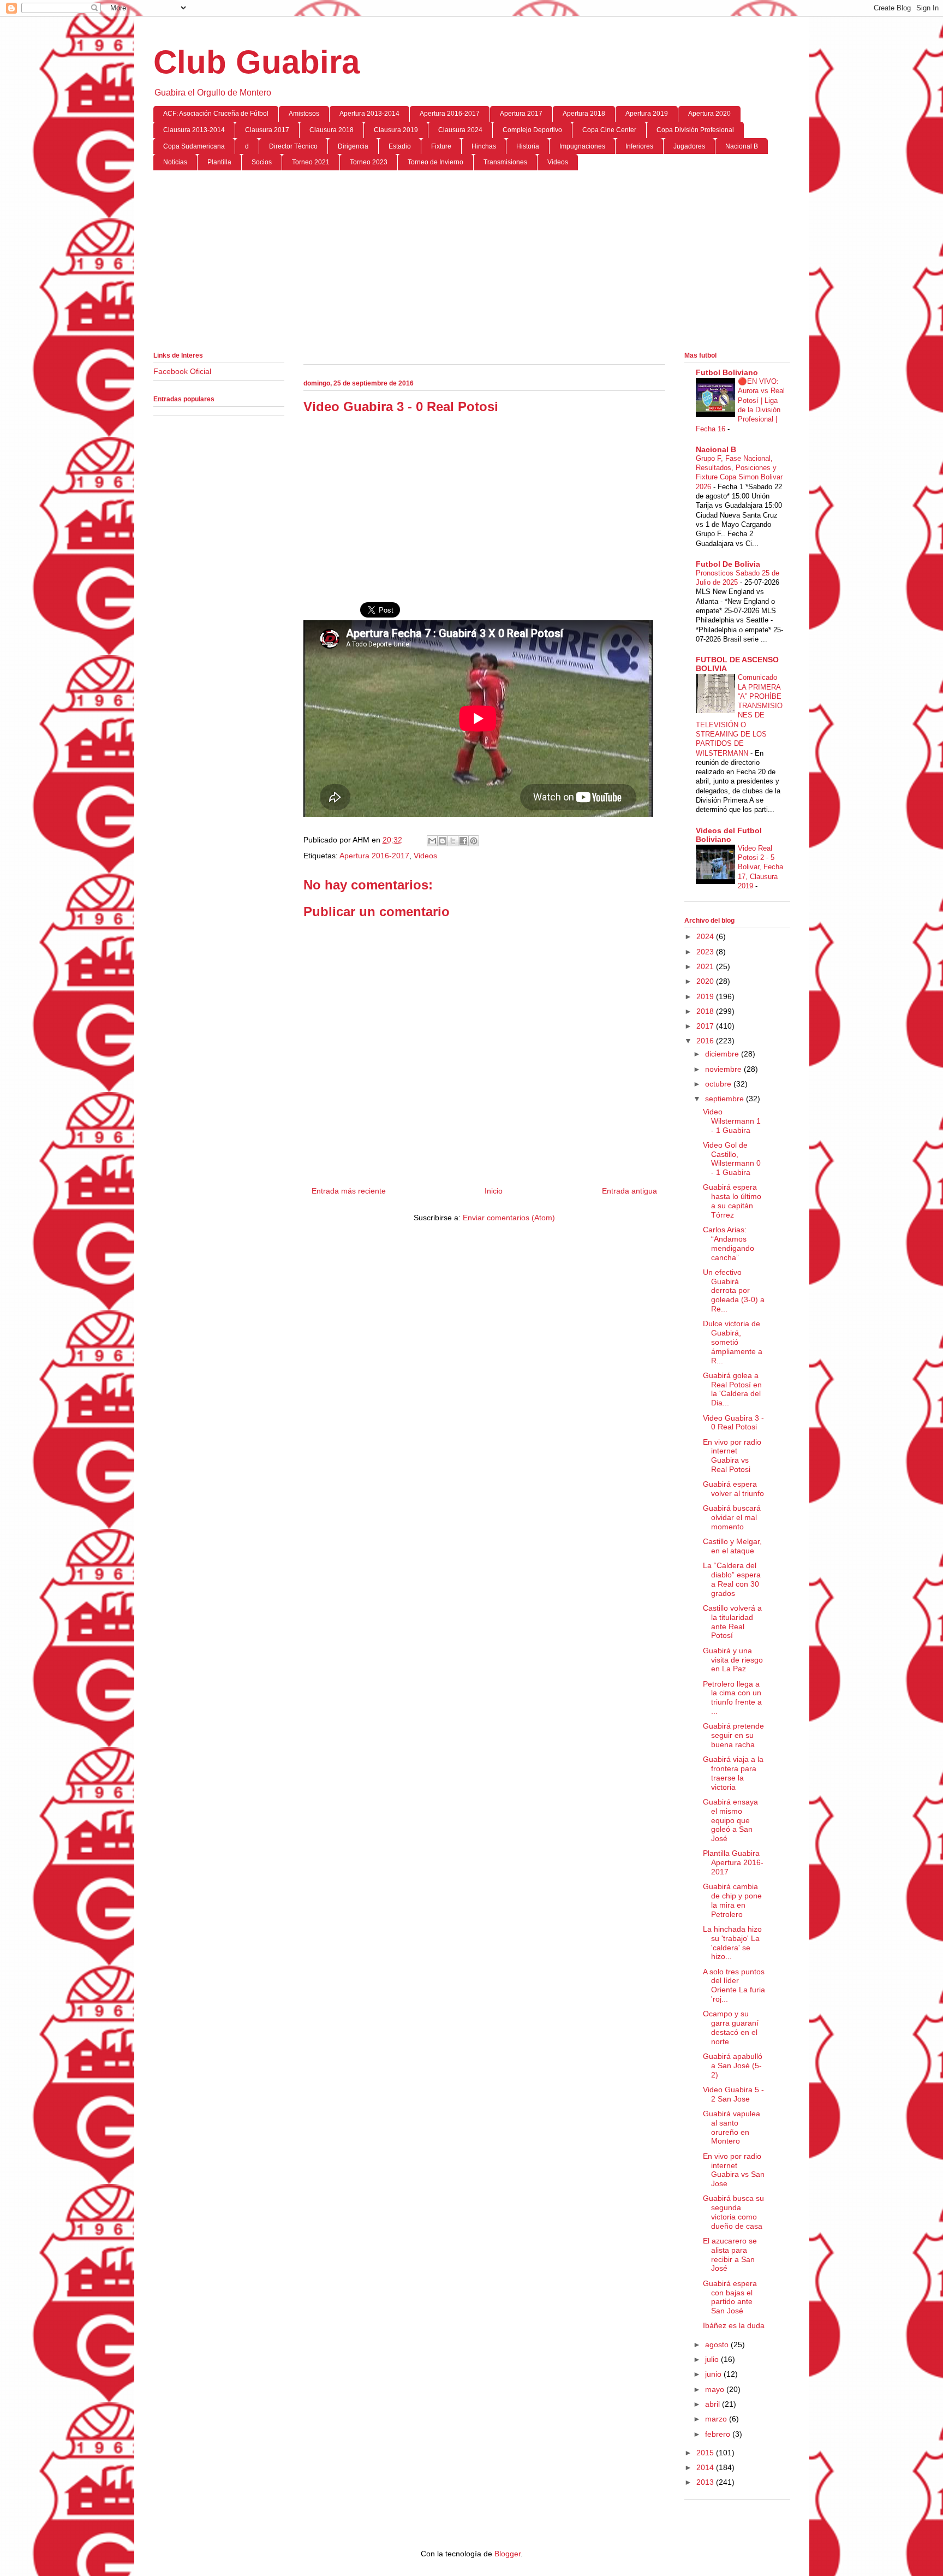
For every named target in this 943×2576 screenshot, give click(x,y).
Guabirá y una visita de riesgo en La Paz (733, 1660)
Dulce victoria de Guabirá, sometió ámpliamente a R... (733, 1342)
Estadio (400, 146)
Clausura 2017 (267, 130)
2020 (706, 981)
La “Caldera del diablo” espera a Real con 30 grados (732, 1579)
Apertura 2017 (521, 114)
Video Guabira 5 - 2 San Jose (733, 2094)
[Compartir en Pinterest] (474, 841)
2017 (706, 1026)
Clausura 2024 (460, 130)
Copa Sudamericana (194, 146)
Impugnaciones (582, 146)
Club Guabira (256, 62)
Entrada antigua (629, 1191)
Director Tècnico (293, 146)
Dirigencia (353, 146)
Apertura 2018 (584, 114)
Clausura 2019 (396, 130)
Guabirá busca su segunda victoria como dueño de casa (733, 2212)
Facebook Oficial (182, 371)
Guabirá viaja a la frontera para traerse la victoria (733, 1773)
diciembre (723, 1054)
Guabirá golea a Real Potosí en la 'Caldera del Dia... (732, 1389)
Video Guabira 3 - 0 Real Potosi (733, 1423)
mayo (716, 2389)
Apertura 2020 (709, 114)
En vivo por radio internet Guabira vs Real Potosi (732, 1456)
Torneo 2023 (369, 162)
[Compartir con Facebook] (463, 841)
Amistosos (304, 114)
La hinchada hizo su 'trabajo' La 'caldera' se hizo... (732, 1943)
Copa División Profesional (695, 130)
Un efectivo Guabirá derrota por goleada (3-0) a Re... (734, 1290)
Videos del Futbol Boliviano (729, 835)
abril (714, 2404)
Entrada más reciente (349, 1191)
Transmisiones (505, 162)
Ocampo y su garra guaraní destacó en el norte (731, 2027)
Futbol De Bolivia (728, 564)
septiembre (726, 1099)
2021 (706, 966)
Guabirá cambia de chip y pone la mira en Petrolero (732, 1900)
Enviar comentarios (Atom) (509, 1218)
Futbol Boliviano (727, 372)
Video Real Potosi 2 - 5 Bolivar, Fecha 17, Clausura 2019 (760, 867)
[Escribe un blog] (443, 841)
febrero (719, 2434)
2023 (706, 952)
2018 (706, 1011)
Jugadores (689, 146)
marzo (717, 2419)
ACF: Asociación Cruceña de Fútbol (216, 114)
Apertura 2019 (647, 114)
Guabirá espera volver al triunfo (733, 1489)
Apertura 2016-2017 (450, 114)
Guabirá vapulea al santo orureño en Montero (732, 2127)
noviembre (724, 1069)
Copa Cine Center (609, 130)
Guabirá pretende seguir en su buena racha (733, 1735)
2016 (706, 1041)
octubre (719, 1084)
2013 (706, 2482)
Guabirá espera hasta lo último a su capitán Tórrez (732, 1201)
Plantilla (219, 162)
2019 (706, 996)
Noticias (175, 162)
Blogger (508, 2554)
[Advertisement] (472, 263)
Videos (558, 162)
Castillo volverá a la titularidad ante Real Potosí (732, 1622)
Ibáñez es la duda (734, 2325)
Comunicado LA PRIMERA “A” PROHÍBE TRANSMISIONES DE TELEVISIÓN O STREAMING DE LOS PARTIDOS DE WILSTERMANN (739, 715)
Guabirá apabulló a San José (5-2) (733, 2065)
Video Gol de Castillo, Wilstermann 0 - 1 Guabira (732, 1159)
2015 (706, 2453)
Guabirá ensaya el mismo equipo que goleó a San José (730, 1820)
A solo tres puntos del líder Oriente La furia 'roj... (734, 1985)
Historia (528, 146)
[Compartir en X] (453, 841)
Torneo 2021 (311, 162)
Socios (262, 162)
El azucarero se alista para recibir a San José (730, 2254)
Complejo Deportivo (532, 130)
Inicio (494, 1191)
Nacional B (742, 146)
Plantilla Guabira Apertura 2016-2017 (733, 1862)
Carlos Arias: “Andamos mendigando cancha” (729, 1243)
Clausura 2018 (332, 130)
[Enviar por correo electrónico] (432, 841)
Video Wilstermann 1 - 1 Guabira (732, 1121)
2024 (706, 936)
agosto (718, 2344)
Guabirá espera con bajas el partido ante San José (730, 2297)
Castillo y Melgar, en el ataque (732, 1546)
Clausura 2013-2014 (194, 130)
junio (714, 2374)
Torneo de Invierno (435, 162)
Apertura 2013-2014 (369, 114)
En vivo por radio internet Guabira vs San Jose (734, 2170)
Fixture (441, 146)
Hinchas (484, 146)
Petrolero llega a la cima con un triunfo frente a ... (732, 1697)
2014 (706, 2467)
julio (713, 2359)
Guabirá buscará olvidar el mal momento (732, 1517)
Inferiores (639, 146)
